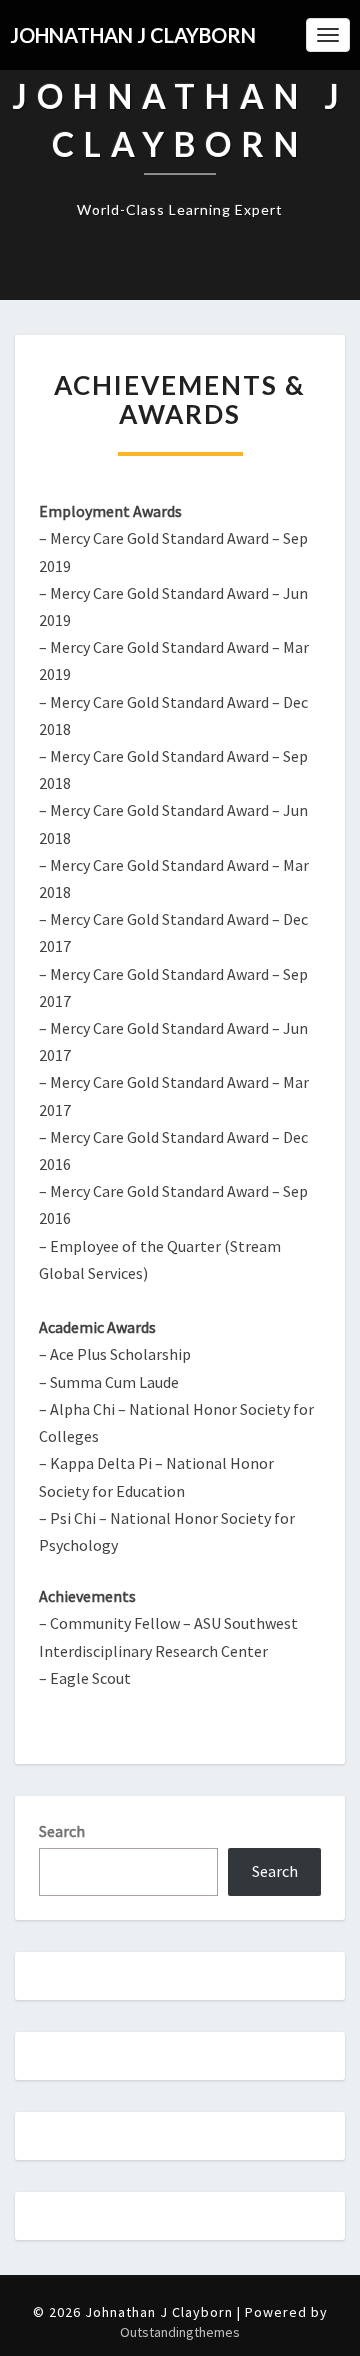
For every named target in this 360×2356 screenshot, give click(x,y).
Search (62, 1831)
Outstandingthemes (180, 2332)
